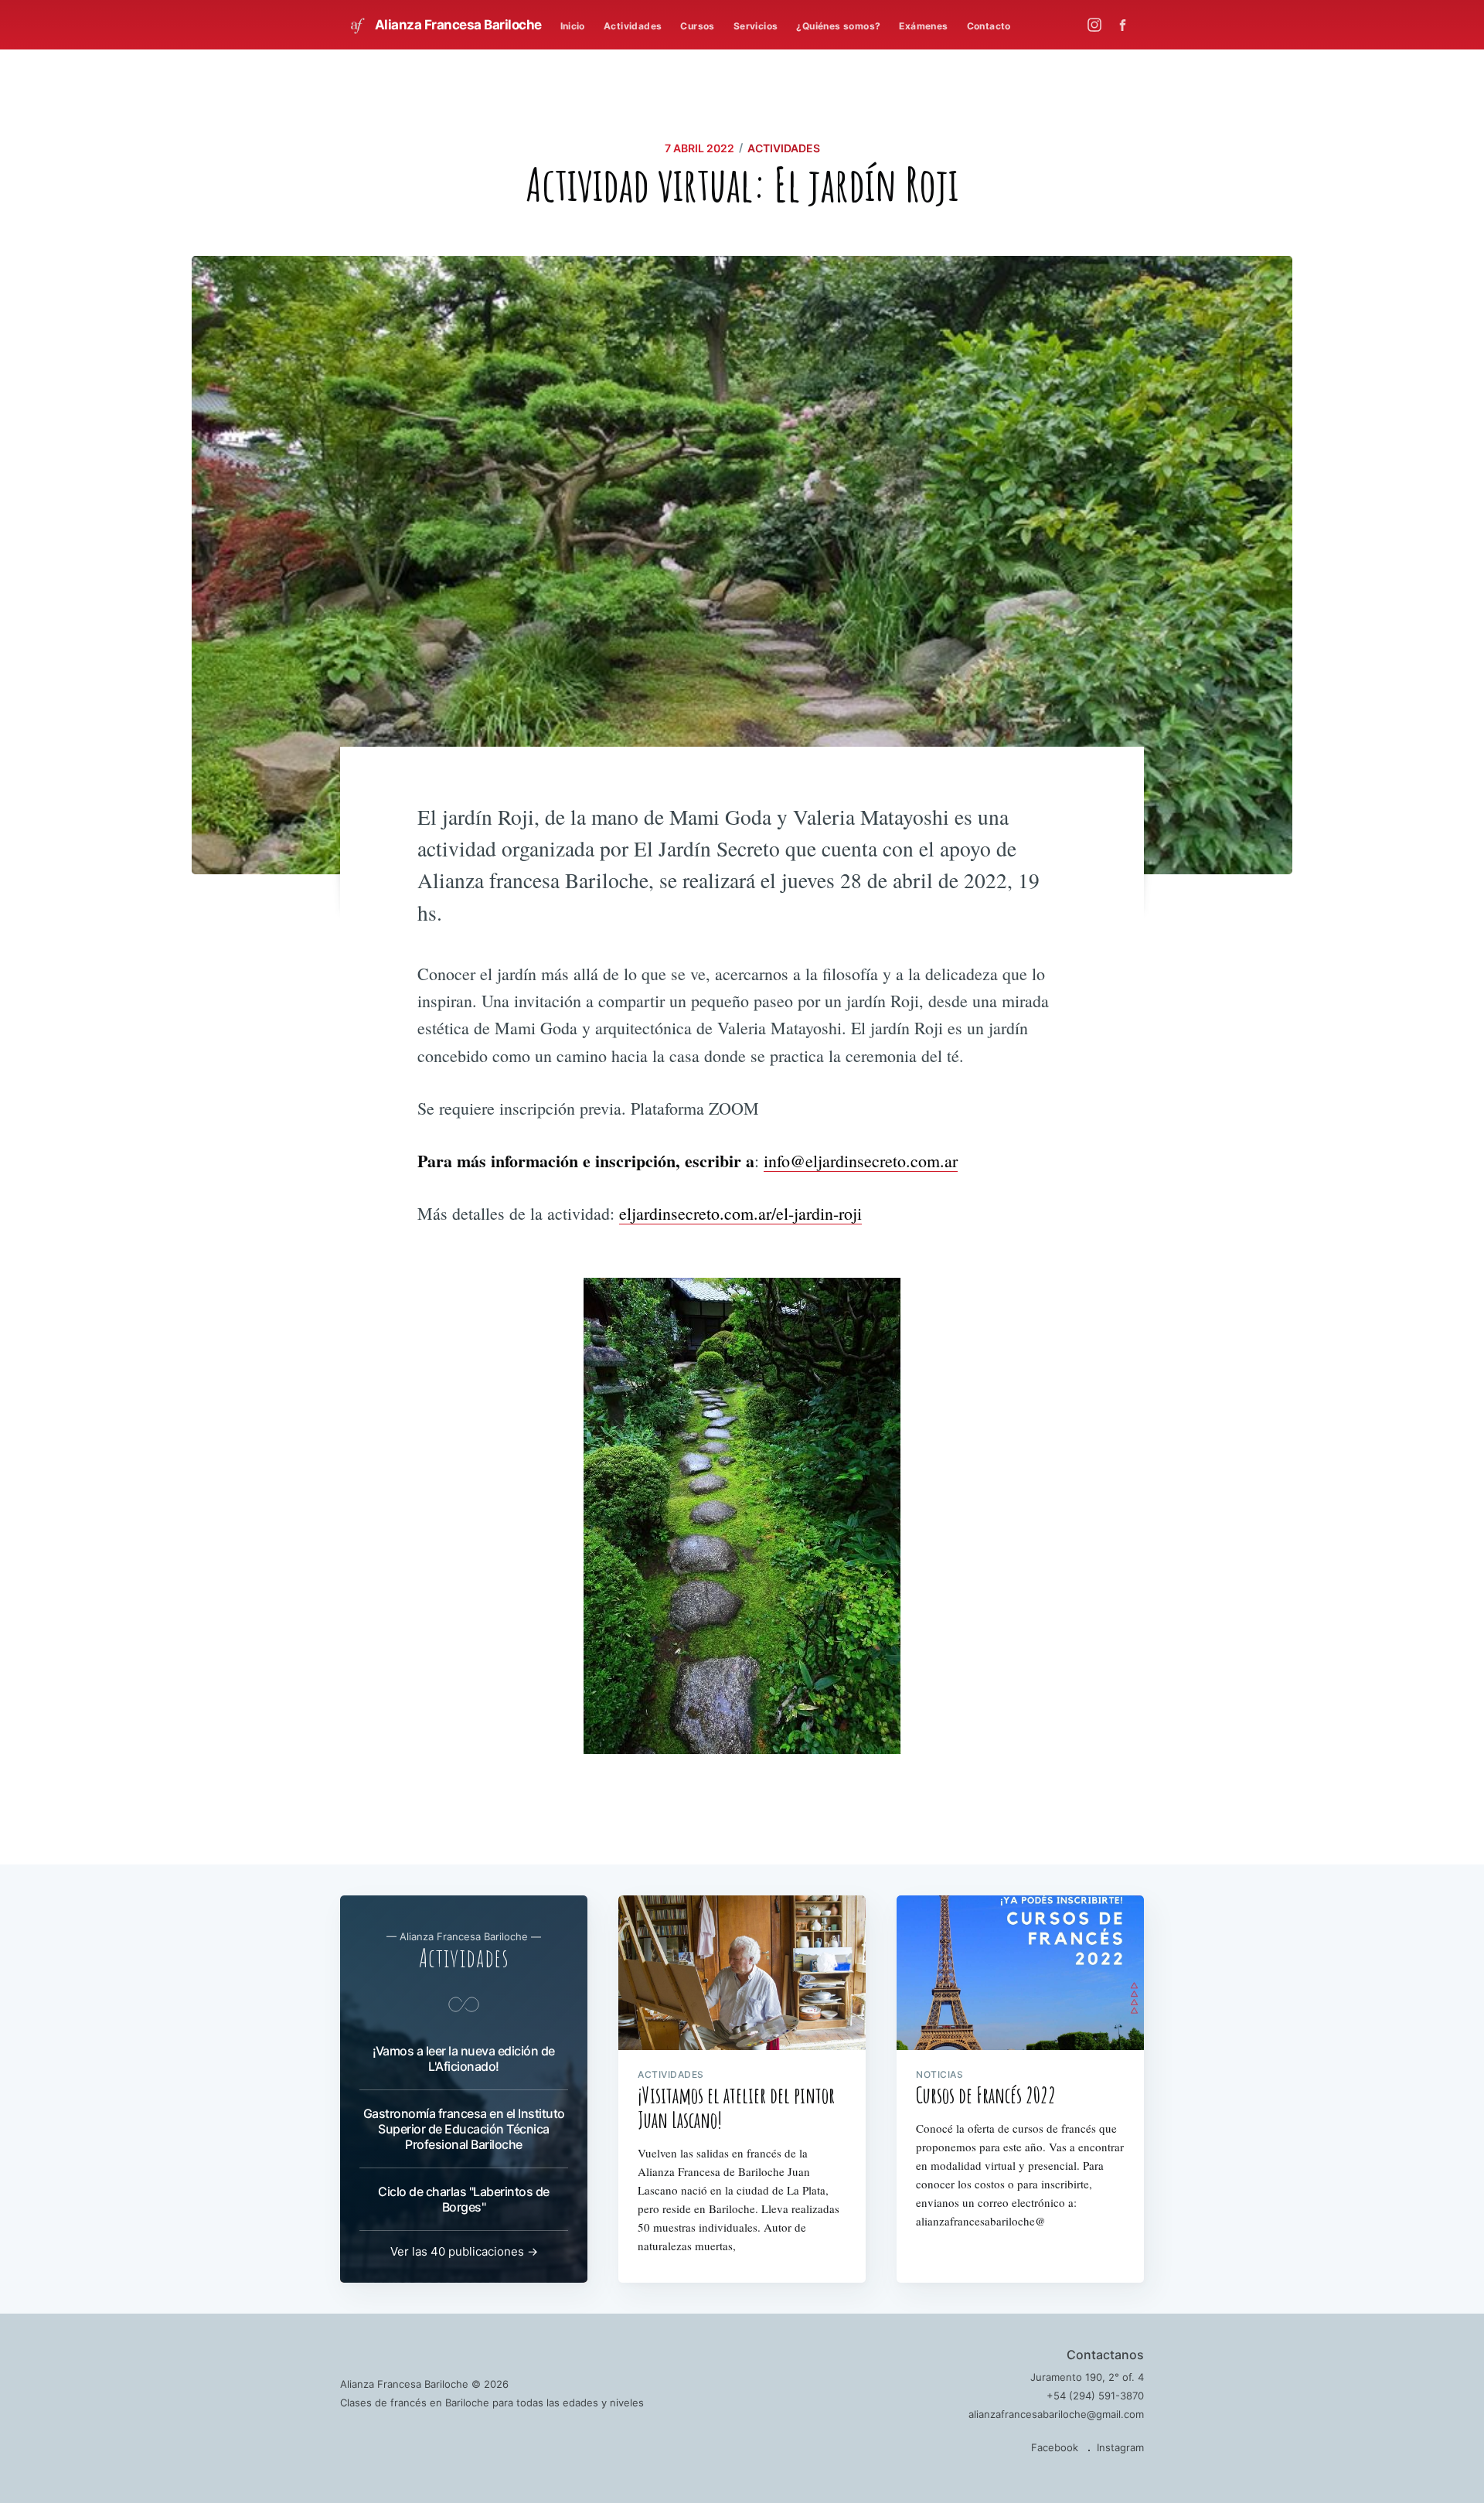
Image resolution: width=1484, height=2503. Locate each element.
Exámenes (923, 26)
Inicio (573, 26)
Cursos (697, 26)
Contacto (989, 26)
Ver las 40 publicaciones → (464, 2251)
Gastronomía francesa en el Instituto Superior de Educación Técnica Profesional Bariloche (464, 2129)
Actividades (633, 26)
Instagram (1120, 2447)
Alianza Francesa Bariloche (457, 25)
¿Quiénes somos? (838, 26)
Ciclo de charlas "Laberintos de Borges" (464, 2199)
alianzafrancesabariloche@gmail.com (1056, 2414)
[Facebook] (1127, 25)
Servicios (756, 26)
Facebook (1055, 2447)
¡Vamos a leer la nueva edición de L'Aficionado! (464, 2059)
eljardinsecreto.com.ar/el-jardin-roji (740, 1213)
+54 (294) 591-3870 (1095, 2396)
